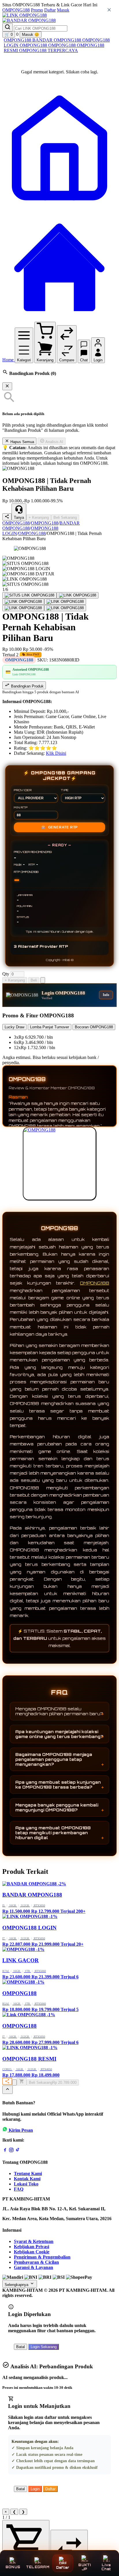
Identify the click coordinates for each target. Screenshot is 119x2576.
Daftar (50, 10)
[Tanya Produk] (43, 980)
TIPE (65, 790)
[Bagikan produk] (7, 517)
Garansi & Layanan (34, 2267)
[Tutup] (7, 386)
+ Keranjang (39, 517)
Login (35, 2489)
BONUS (13, 2567)
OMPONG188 (16, 10)
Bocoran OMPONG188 (94, 1027)
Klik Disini (56, 753)
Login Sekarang (44, 2347)
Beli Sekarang (65, 517)
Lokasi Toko (26, 2184)
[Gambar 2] (78, 595)
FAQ (19, 2189)
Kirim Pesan (21, 2130)
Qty (6, 974)
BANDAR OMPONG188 (57, 40)
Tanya (19, 517)
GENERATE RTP (59, 827)
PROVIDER (23, 790)
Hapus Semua (22, 442)
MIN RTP (21, 807)
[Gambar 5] (23, 608)
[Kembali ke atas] (8, 2090)
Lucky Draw (14, 1027)
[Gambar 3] (23, 602)
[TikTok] (18, 2151)
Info (106, 995)
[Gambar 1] (29, 595)
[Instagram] (11, 2151)
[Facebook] (5, 2151)
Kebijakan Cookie (32, 2252)
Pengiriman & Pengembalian (42, 2257)
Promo (37, 10)
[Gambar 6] (65, 608)
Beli (34, 980)
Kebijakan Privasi (31, 2247)
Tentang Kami (28, 2173)
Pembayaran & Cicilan (36, 2262)
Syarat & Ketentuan (34, 2241)
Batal (21, 2347)
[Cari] (8, 27)
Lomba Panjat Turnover (50, 1027)
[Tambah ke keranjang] (22, 2082)
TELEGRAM (38, 2567)
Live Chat (106, 2567)
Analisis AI (54, 442)
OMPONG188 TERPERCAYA (49, 50)
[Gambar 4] (65, 602)
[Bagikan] (7, 2081)
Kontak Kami (27, 2179)
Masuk (63, 10)
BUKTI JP (84, 2567)
